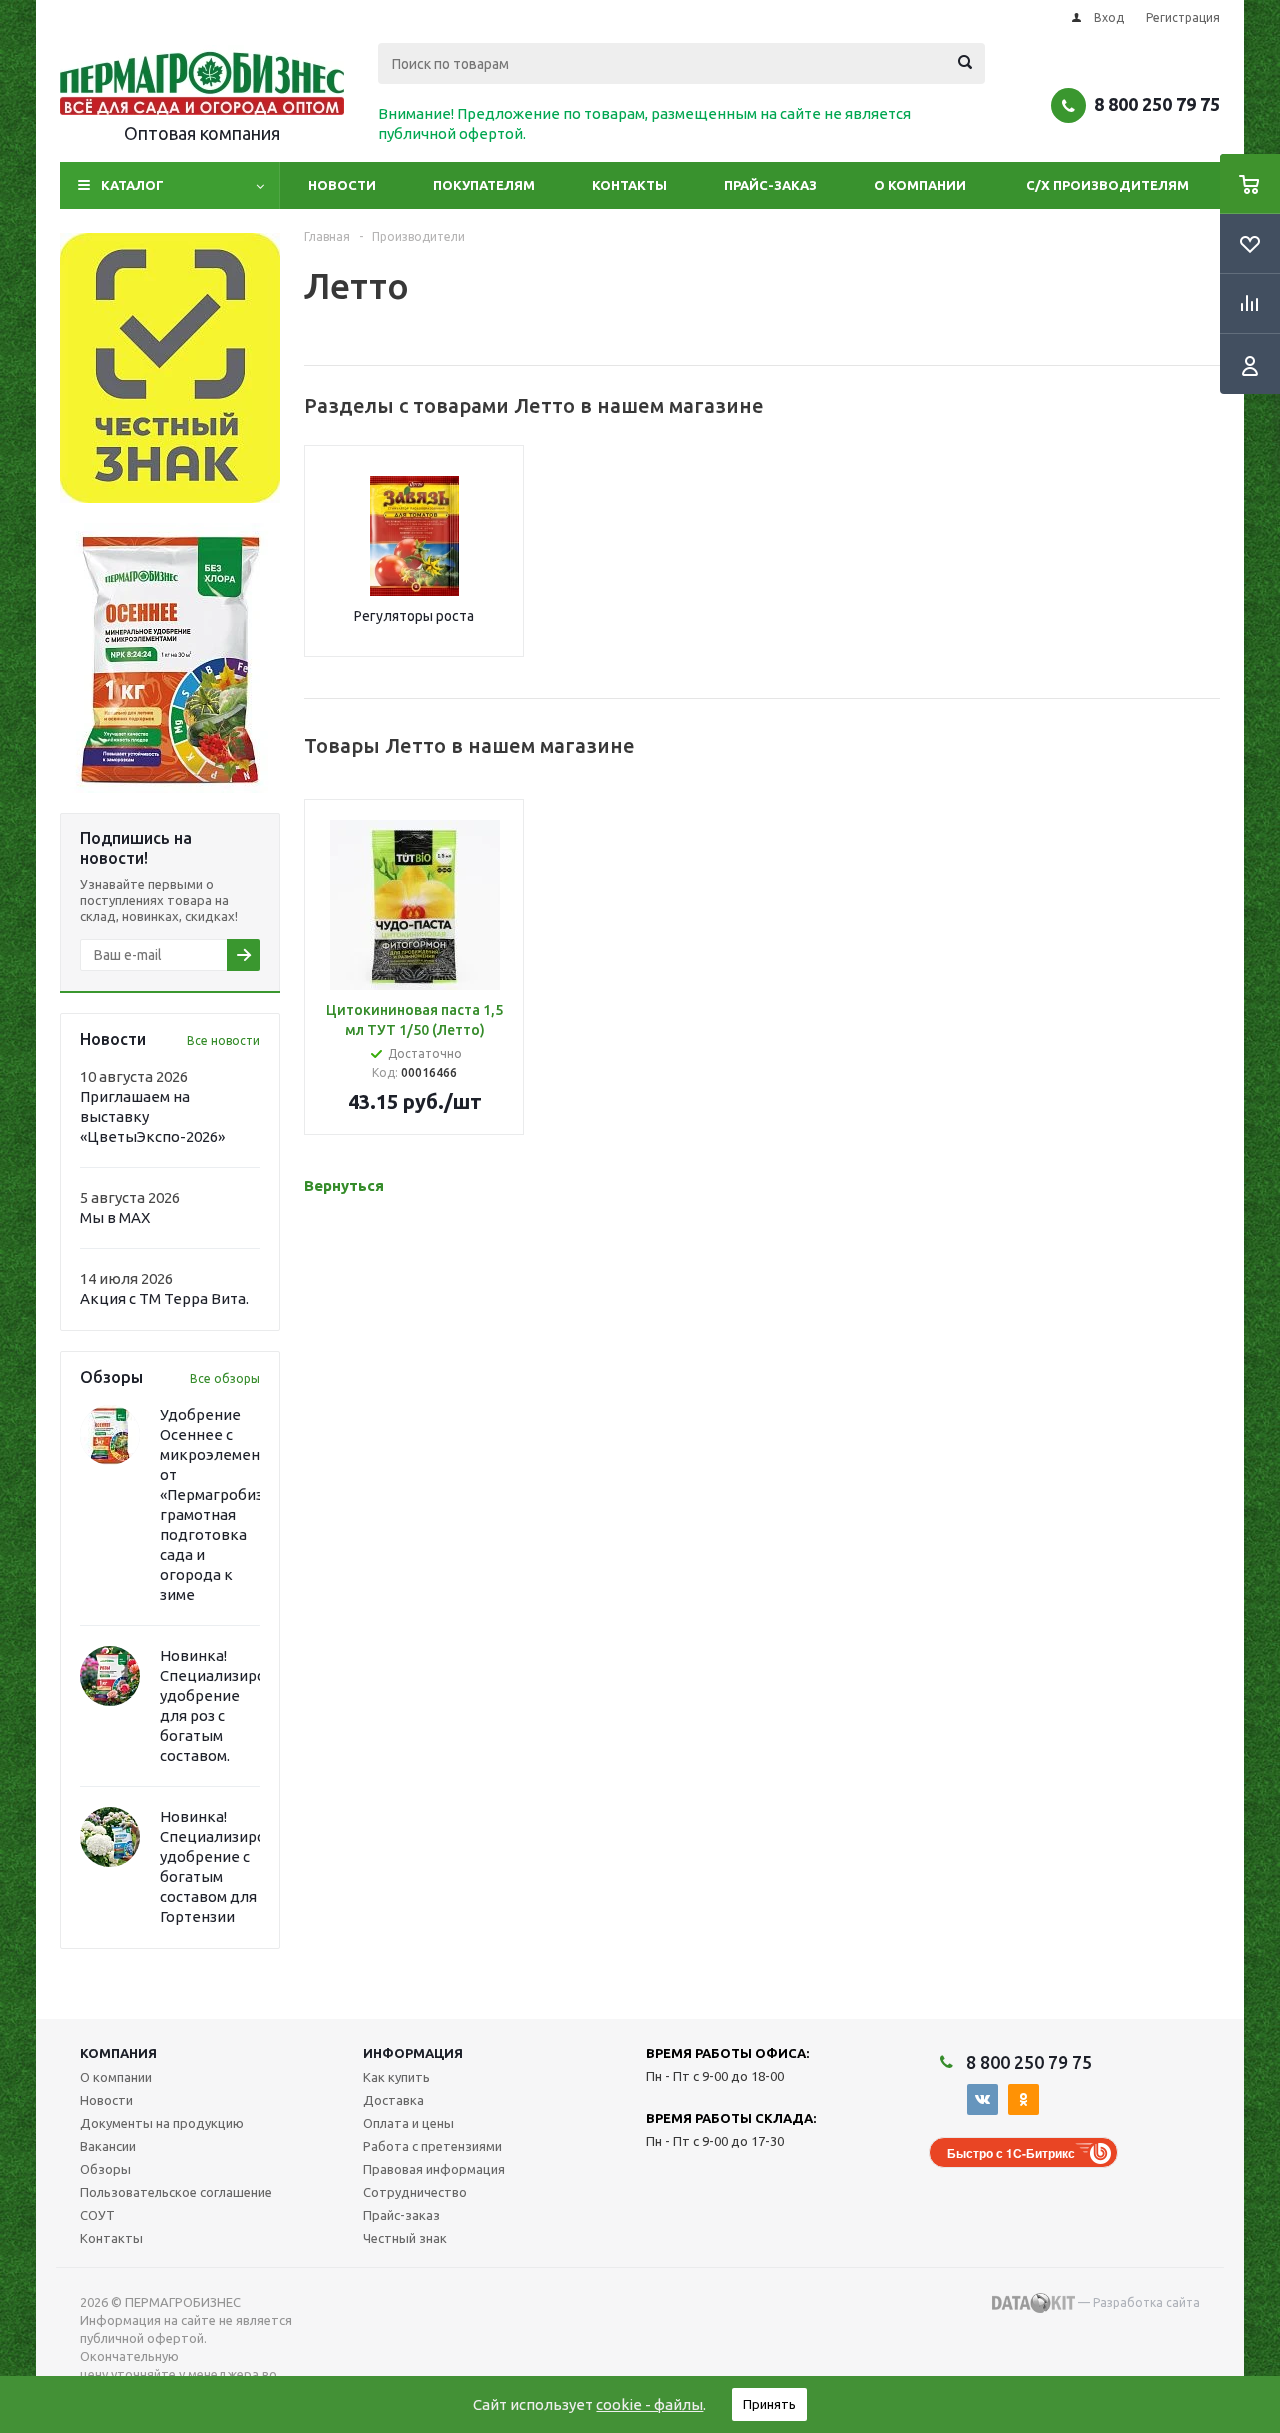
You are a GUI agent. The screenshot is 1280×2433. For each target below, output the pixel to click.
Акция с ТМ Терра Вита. (164, 1298)
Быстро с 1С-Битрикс (1011, 2153)
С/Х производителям (1107, 185)
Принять (769, 2404)
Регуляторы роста (414, 616)
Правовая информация (434, 2169)
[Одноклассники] (1023, 2099)
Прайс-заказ (770, 185)
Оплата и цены (408, 2123)
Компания (118, 2053)
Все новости (223, 1040)
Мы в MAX (115, 1217)
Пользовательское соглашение (176, 2192)
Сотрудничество (415, 2192)
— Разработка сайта (1137, 2302)
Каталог (132, 185)
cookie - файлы (649, 2404)
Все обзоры (225, 1378)
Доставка (393, 2100)
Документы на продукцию (162, 2123)
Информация (413, 2053)
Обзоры (105, 2169)
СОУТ (97, 2215)
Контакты (629, 185)
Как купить (396, 2077)
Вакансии (108, 2146)
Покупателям (484, 185)
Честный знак (405, 2238)
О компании (920, 185)
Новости (342, 185)
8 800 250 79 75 (1157, 104)
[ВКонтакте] (982, 2099)
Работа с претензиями (432, 2146)
